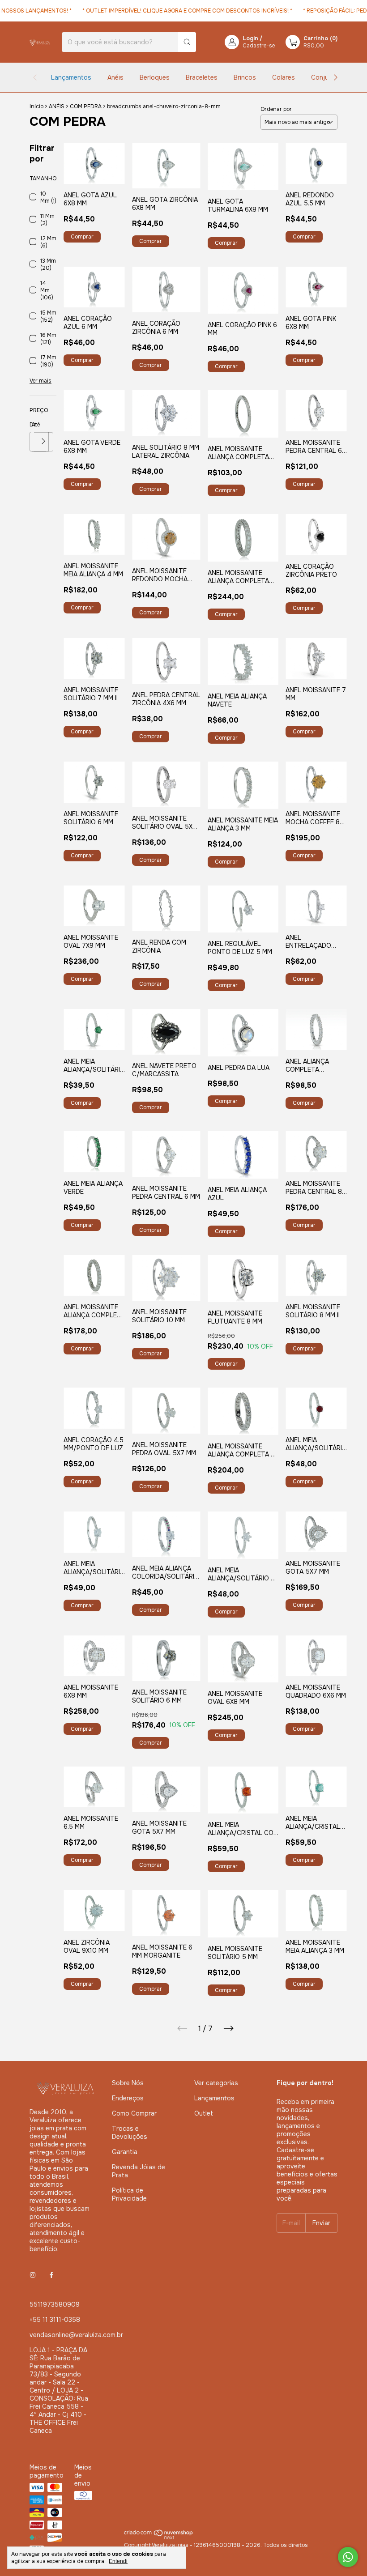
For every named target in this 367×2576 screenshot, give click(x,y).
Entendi (118, 2561)
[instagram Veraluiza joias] (33, 2275)
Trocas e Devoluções (130, 2133)
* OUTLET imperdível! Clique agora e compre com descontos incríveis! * (169, 11)
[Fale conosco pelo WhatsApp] (348, 2557)
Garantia (125, 2152)
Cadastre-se (259, 46)
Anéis (115, 77)
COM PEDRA (86, 106)
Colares (284, 77)
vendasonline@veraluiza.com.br (76, 2335)
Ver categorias (216, 2083)
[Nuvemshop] (159, 2538)
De (31, 425)
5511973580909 (55, 2304)
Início (36, 106)
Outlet (204, 2113)
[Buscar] (187, 42)
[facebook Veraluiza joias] (51, 2275)
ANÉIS (57, 106)
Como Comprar (134, 2113)
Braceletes (202, 77)
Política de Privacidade (129, 2194)
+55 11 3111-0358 (55, 2320)
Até (33, 425)
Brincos (245, 77)
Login (250, 38)
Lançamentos (71, 77)
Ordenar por (276, 109)
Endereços (128, 2098)
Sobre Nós (128, 2083)
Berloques (155, 77)
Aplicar (44, 442)
